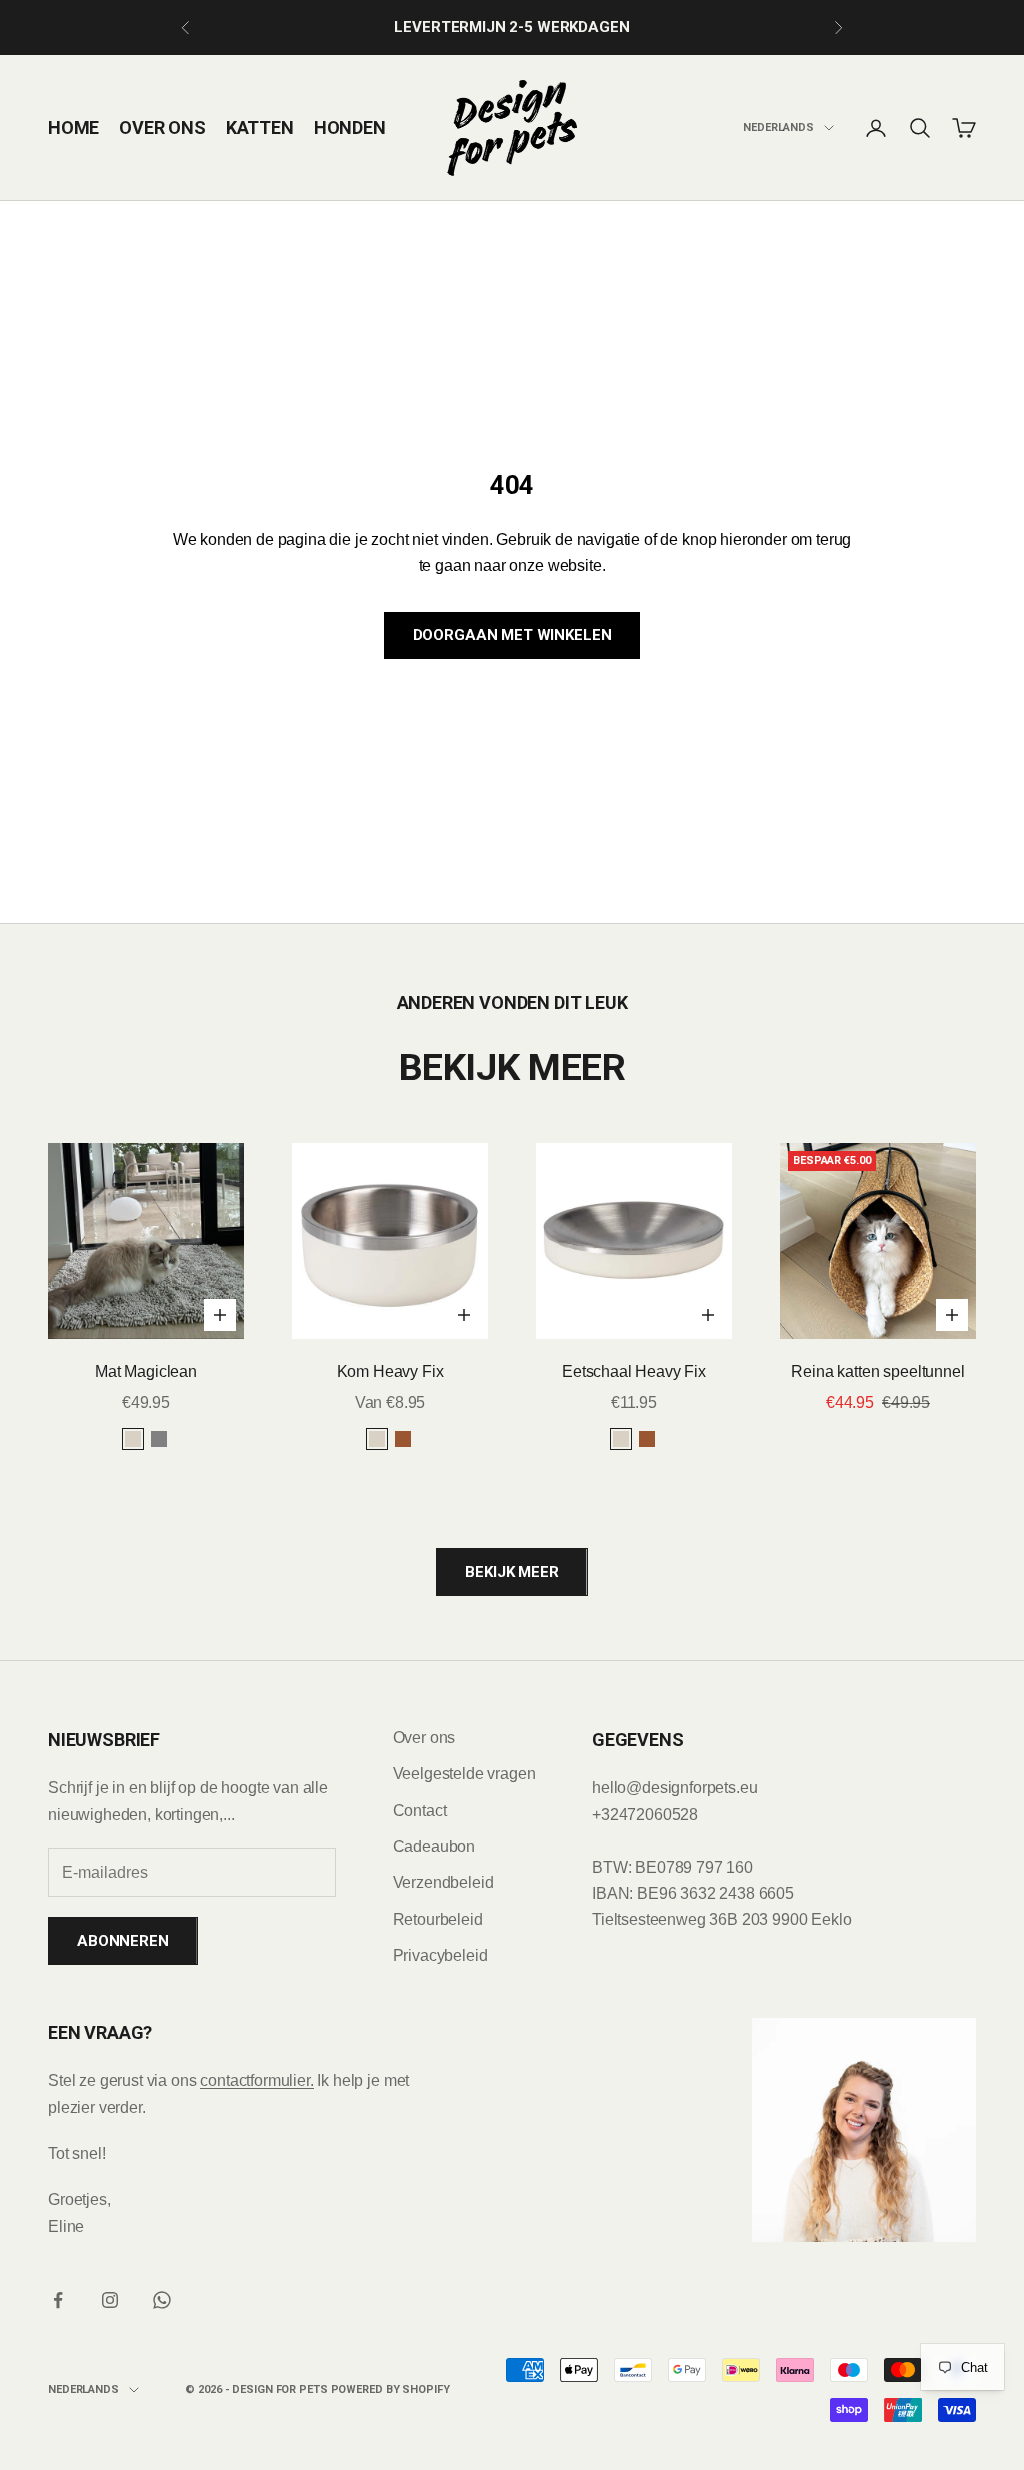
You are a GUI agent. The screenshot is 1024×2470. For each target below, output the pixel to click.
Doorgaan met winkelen (512, 635)
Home (73, 127)
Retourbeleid (438, 1919)
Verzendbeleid (443, 1882)
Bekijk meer (511, 1572)
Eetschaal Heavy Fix (634, 1371)
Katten (260, 127)
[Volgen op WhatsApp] (162, 2300)
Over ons (162, 127)
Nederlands (778, 127)
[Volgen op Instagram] (110, 2300)
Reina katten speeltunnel (877, 1371)
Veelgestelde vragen (464, 1773)
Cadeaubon (434, 1846)
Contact (420, 1810)
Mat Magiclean (146, 1371)
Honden (350, 127)
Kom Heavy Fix (390, 1371)
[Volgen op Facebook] (58, 2300)
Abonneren (123, 1941)
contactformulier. (256, 2080)
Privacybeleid (440, 1955)
